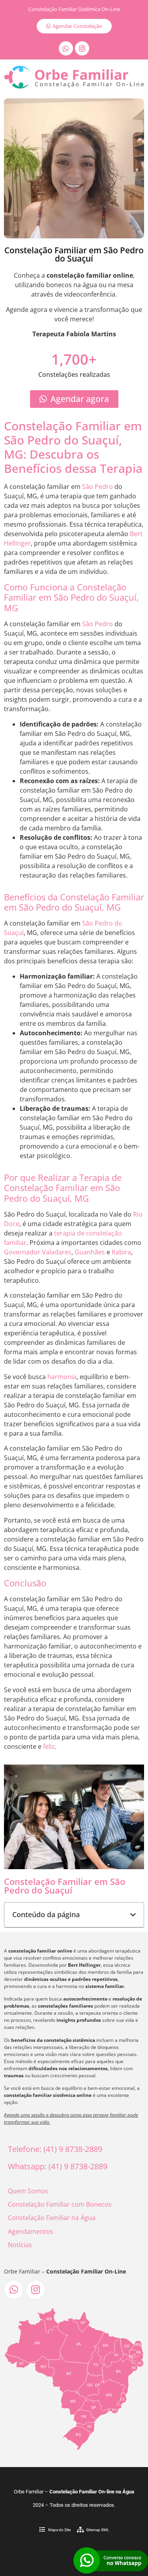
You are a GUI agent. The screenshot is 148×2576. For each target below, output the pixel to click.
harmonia (62, 1377)
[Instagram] (82, 48)
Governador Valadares (38, 1252)
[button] (133, 1915)
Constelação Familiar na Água (52, 2218)
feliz (49, 1746)
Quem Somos (28, 2191)
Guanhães (90, 1252)
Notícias (20, 2245)
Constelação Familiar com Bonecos (60, 2204)
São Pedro (97, 487)
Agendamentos (31, 2231)
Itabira (121, 1252)
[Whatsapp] (66, 48)
